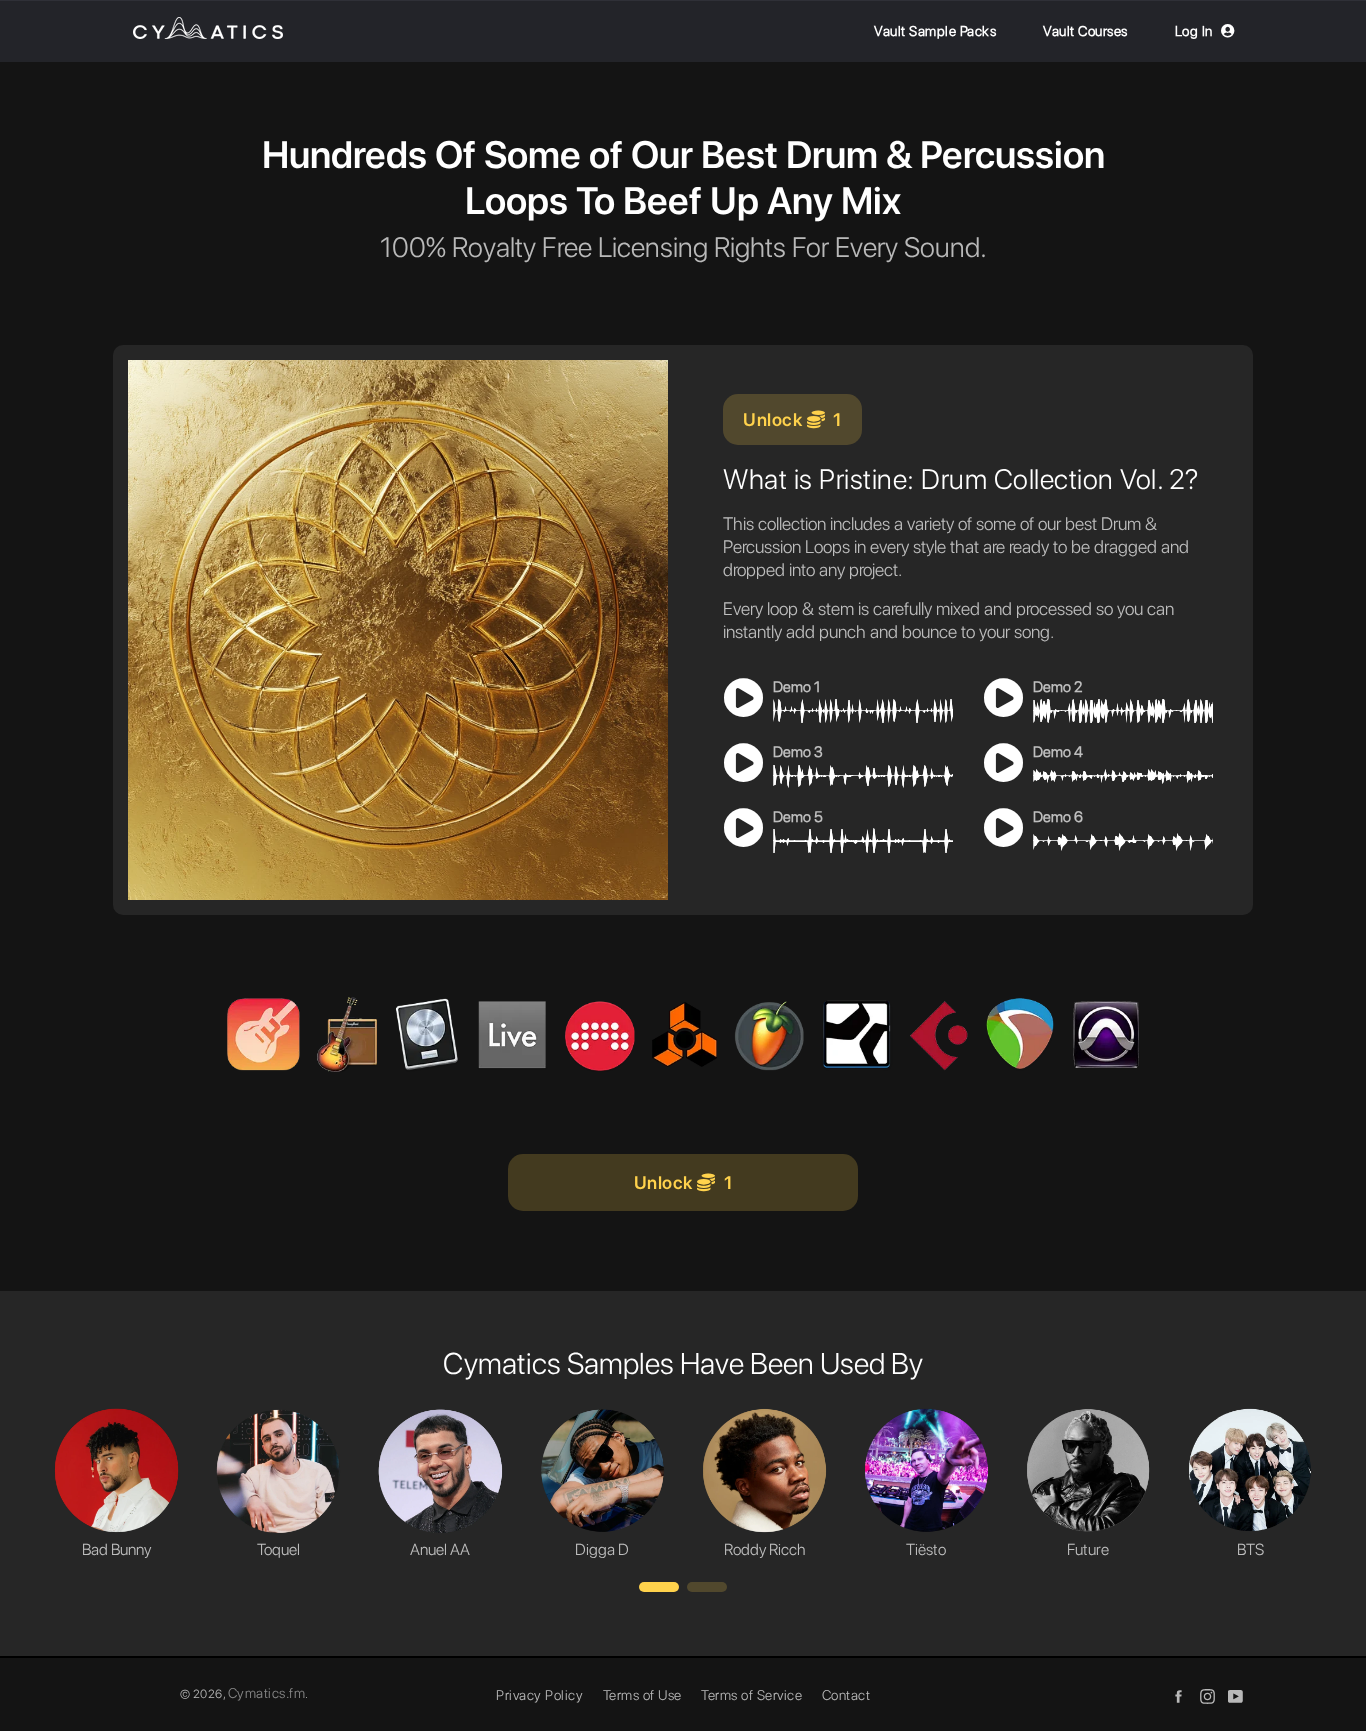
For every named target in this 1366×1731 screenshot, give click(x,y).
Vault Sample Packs (935, 31)
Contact (846, 1695)
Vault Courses (1085, 31)
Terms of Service (751, 1695)
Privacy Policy (539, 1695)
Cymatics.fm (267, 1693)
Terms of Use (642, 1695)
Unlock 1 (792, 419)
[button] (659, 1587)
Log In (1194, 31)
